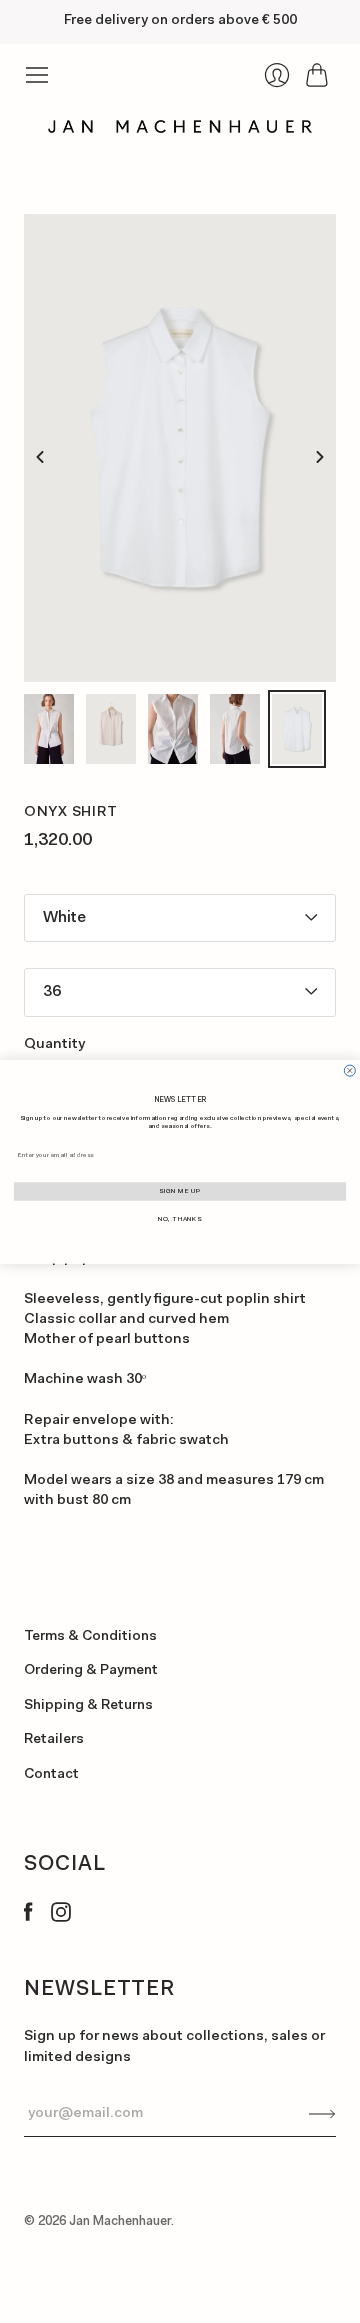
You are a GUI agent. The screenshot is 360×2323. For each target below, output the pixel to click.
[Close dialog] (349, 1070)
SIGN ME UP (180, 1191)
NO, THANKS (179, 1219)
